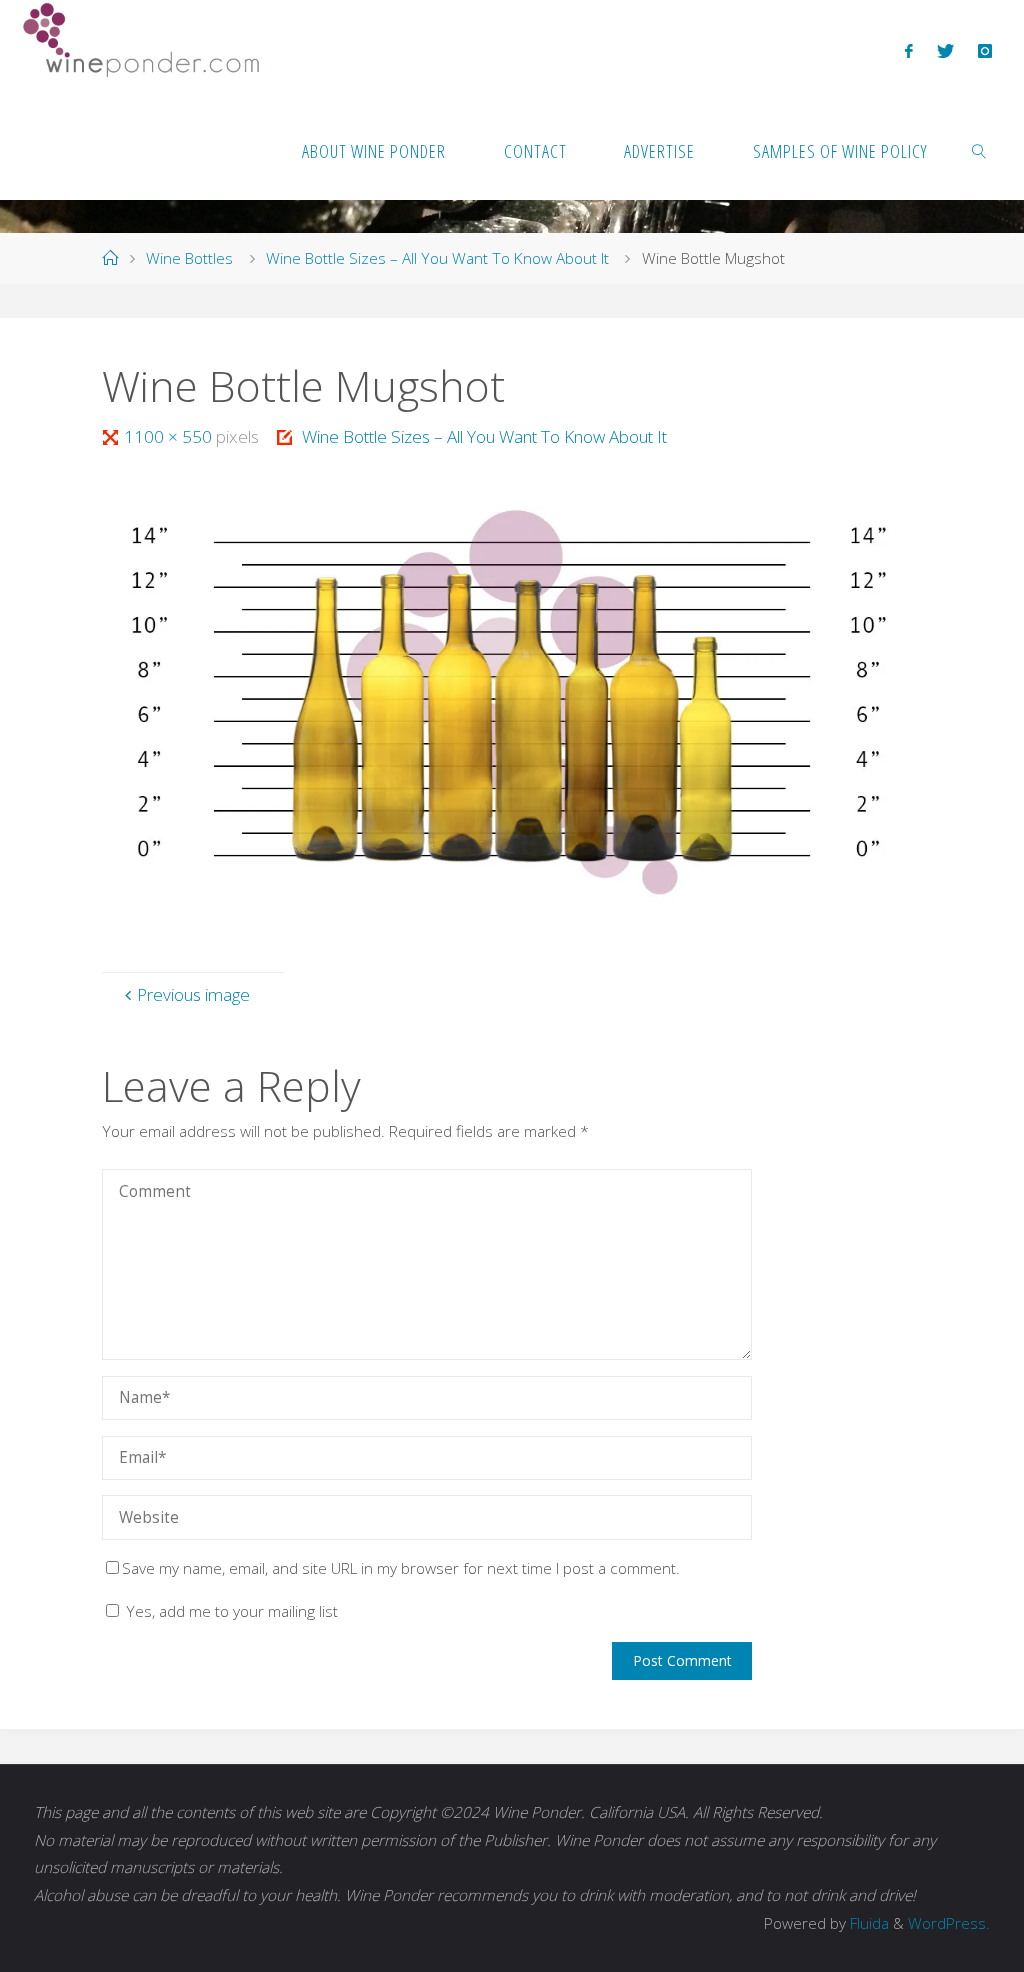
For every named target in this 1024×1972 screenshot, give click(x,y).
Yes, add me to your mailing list (230, 1611)
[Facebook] (909, 50)
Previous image (193, 994)
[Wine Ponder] (141, 40)
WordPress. (949, 1923)
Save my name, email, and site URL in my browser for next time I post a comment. (401, 1568)
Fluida (867, 1923)
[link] (979, 150)
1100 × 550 (170, 436)
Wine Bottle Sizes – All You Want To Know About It (437, 258)
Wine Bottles (189, 258)
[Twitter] (945, 50)
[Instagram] (985, 50)
